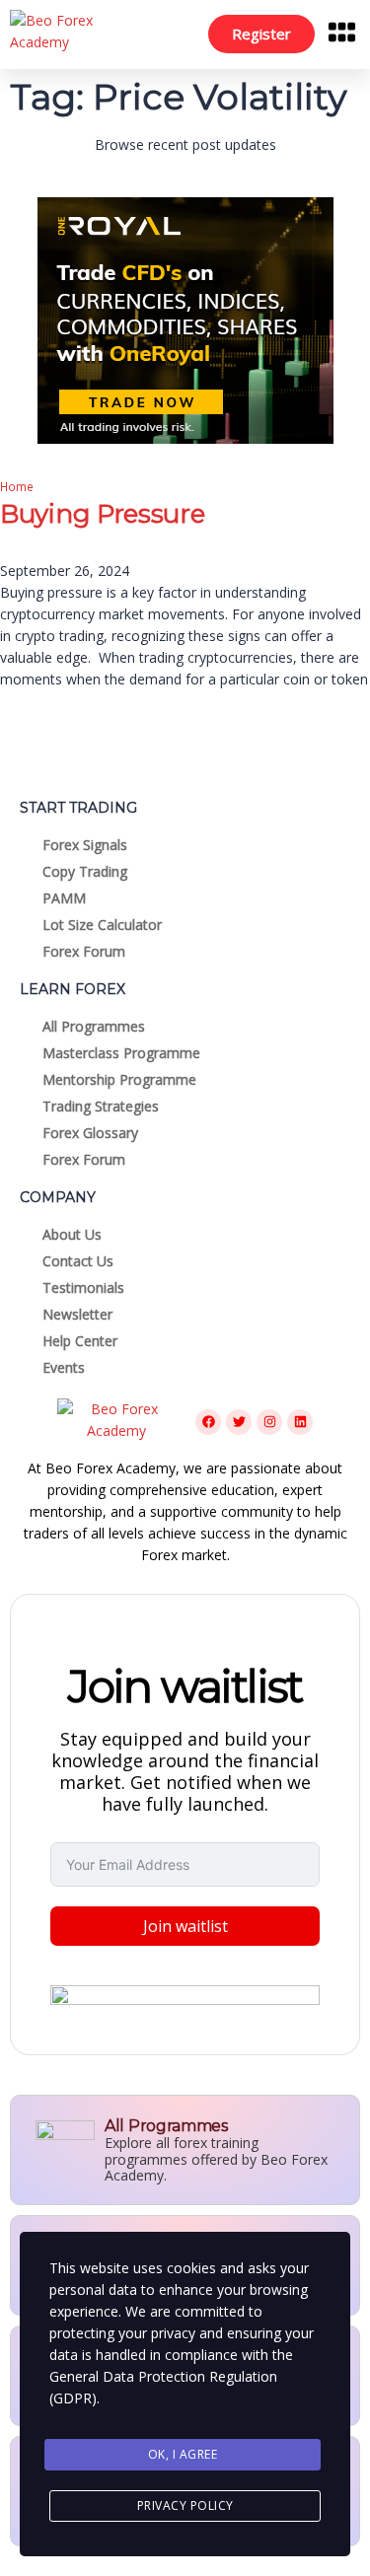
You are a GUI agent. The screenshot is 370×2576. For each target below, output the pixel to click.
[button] (342, 35)
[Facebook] (208, 1422)
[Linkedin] (300, 1422)
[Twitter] (239, 1422)
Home (17, 486)
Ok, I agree (183, 2454)
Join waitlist (185, 1926)
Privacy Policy (185, 2505)
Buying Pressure (103, 514)
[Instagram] (269, 1422)
